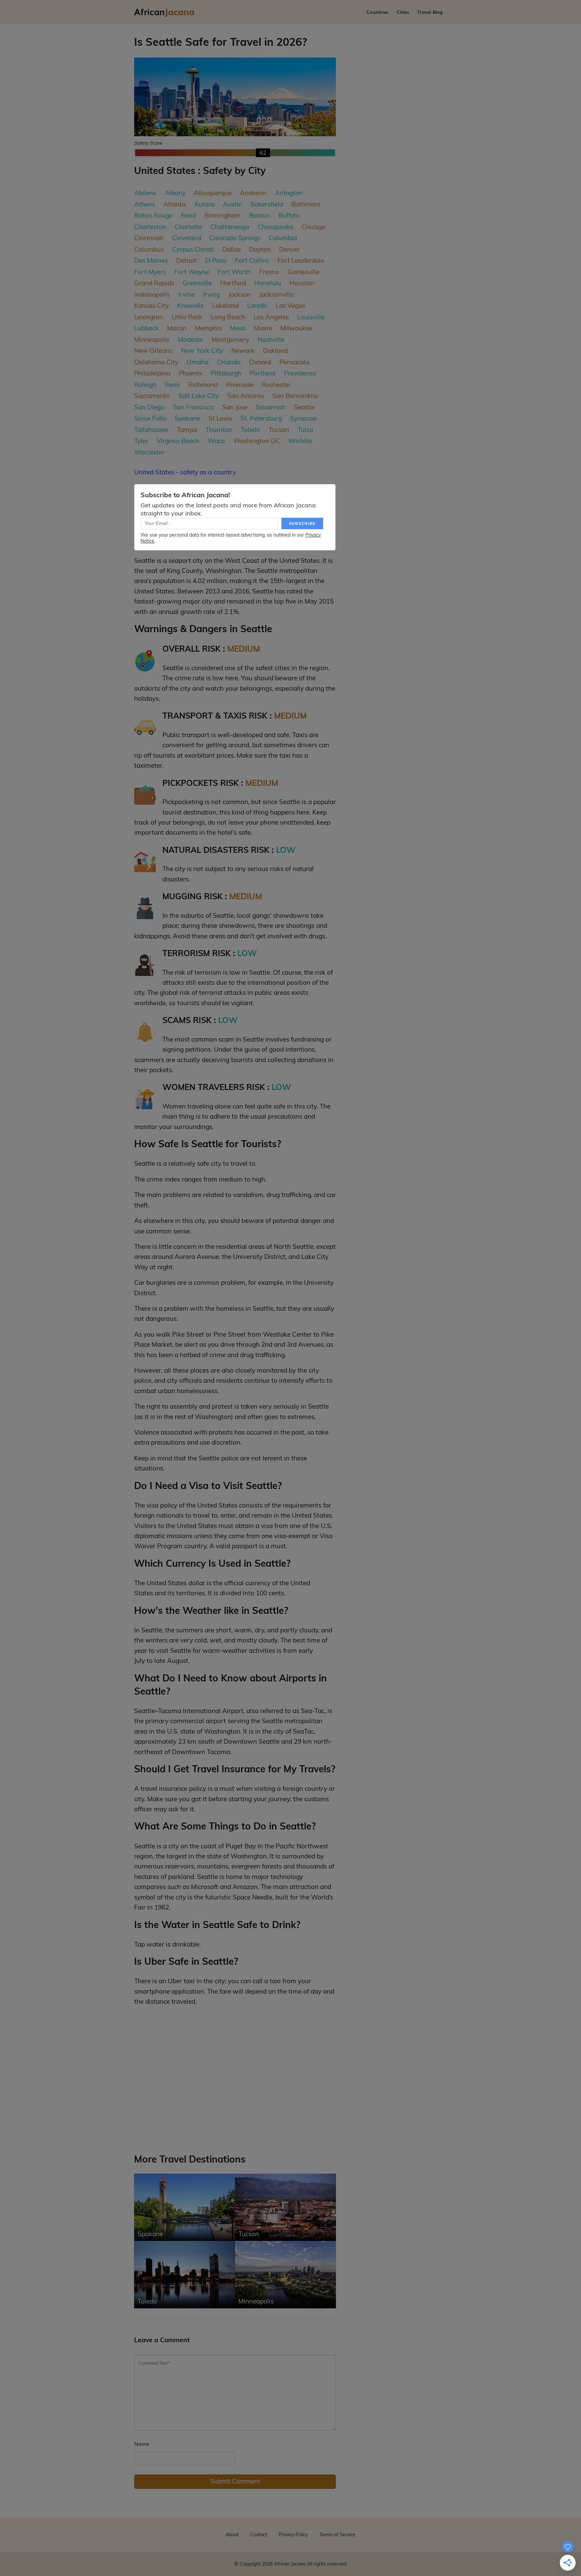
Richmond (203, 385)
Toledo (250, 430)
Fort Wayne (192, 272)
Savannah (271, 407)
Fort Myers (150, 272)
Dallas (231, 249)
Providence (300, 373)
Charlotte (188, 227)
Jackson (240, 294)
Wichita (300, 441)
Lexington (149, 317)
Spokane (187, 418)
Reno (172, 385)
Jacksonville (276, 294)
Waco (216, 441)
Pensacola (294, 362)
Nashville (271, 339)
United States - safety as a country (185, 472)
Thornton (219, 430)
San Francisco (193, 407)
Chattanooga (230, 227)
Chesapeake (275, 227)
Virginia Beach (178, 441)
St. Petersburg (261, 418)
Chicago (314, 227)
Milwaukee (296, 328)
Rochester (276, 385)
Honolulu (268, 283)
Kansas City (151, 305)
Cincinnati (149, 238)
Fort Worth (234, 272)
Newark (243, 351)
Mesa (238, 328)
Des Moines (151, 260)
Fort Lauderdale (301, 260)
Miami (263, 328)
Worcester (149, 452)
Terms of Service (337, 2535)
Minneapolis (152, 339)
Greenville (197, 283)
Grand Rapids (154, 283)
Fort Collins (252, 260)
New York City (202, 351)
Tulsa (305, 430)
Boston (260, 215)
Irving (211, 294)
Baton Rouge (153, 215)
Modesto (190, 339)
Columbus (149, 249)
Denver (289, 249)
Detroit (186, 260)
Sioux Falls (150, 418)
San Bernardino (295, 396)
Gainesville (303, 272)
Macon (177, 328)
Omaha (198, 362)
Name (142, 2444)
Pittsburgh (226, 373)
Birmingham (223, 215)
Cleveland (187, 238)
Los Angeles (271, 317)
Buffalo (289, 215)
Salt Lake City (199, 396)
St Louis (220, 418)
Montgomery (230, 339)
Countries (377, 12)
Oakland (275, 351)
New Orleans (153, 351)
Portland (263, 373)
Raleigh (145, 385)
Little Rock (187, 317)
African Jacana (290, 2564)
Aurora (204, 204)
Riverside (240, 385)
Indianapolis (152, 294)
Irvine (186, 294)
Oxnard (260, 362)
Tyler (141, 441)
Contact (259, 2535)
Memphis (208, 328)
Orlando (229, 362)
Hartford (233, 283)
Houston (302, 283)
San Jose (235, 407)
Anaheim (253, 193)
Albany (175, 193)
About (232, 2535)
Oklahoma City (156, 362)
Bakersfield (267, 204)
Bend (188, 215)
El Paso (216, 260)
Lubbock (146, 328)
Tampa (187, 430)
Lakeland (225, 305)
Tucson (279, 430)
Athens (145, 204)
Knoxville (190, 305)
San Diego (149, 407)
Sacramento (152, 396)
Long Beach (228, 317)
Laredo (257, 305)
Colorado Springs (235, 238)
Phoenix (191, 373)
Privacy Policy (293, 2535)
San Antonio (246, 396)
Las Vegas (290, 305)
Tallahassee (151, 430)
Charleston (150, 227)
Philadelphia (152, 373)
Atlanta (175, 204)
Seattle (304, 407)
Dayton (260, 249)
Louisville (311, 317)
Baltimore (306, 204)
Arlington (289, 193)
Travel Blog (430, 12)
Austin (233, 204)
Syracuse (303, 418)
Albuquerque (213, 193)
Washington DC (257, 441)
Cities (403, 12)
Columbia (283, 238)
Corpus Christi (193, 249)
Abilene (145, 193)
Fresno (269, 272)
